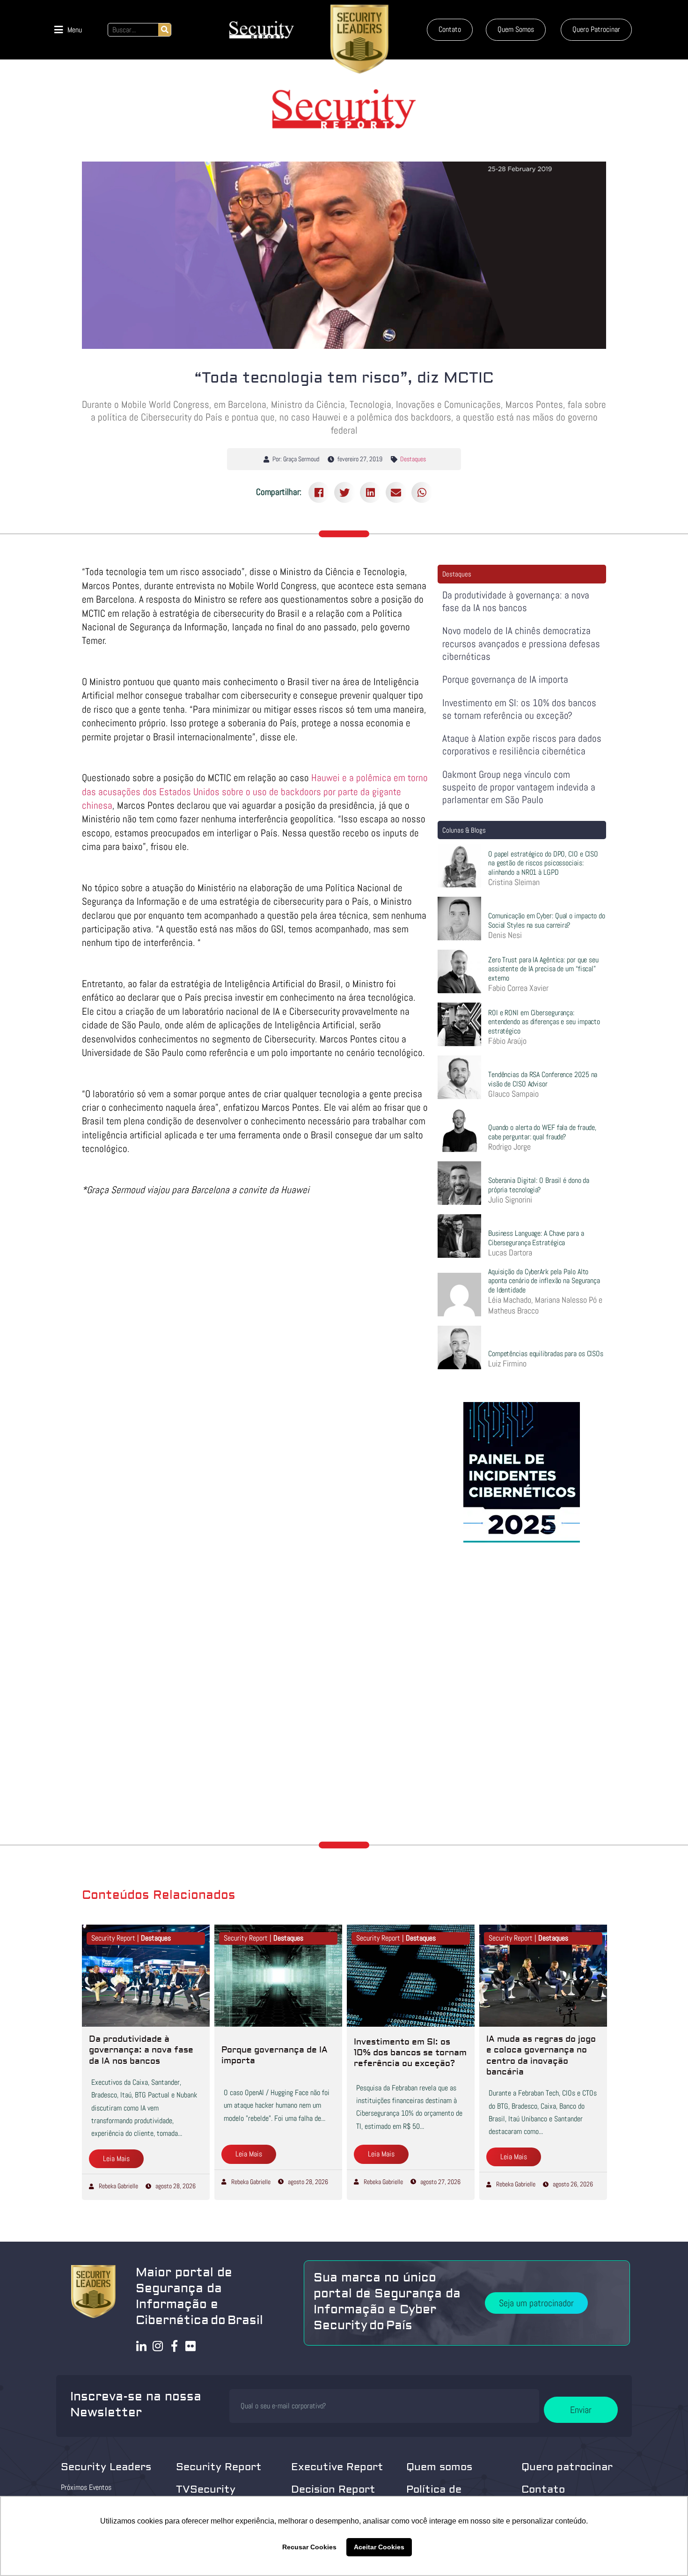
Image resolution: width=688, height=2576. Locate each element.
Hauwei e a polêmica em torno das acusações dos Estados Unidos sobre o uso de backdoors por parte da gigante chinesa (255, 791)
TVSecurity (206, 2489)
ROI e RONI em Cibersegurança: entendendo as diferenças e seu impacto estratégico (544, 1022)
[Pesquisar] (165, 30)
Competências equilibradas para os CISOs (546, 1354)
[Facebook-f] (174, 2346)
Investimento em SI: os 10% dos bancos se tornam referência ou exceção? (519, 709)
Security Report (219, 2467)
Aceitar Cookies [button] (379, 2547)
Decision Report (333, 2489)
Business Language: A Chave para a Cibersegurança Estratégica (536, 1238)
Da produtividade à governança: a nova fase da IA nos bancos (516, 601)
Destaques (413, 459)
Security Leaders (106, 2467)
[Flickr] (191, 2346)
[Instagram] (158, 2346)
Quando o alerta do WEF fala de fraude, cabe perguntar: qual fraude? (542, 1132)
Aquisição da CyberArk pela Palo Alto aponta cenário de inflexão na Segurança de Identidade (544, 1281)
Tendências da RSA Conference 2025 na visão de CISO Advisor (543, 1079)
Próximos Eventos (86, 2487)
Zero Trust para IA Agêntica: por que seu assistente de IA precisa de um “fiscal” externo (543, 969)
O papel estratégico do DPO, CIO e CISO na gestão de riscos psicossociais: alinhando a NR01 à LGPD (543, 863)
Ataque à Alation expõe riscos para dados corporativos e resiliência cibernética (522, 745)
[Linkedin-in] (142, 2346)
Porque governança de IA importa (505, 679)
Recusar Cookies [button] (309, 2547)
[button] (68, 30)
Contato (543, 2489)
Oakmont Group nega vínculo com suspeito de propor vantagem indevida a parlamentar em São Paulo (519, 787)
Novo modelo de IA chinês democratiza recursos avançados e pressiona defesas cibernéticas (521, 643)
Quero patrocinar (567, 2467)
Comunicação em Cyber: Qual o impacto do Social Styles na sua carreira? (547, 920)
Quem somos (439, 2467)
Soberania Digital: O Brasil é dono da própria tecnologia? (539, 1185)
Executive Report (337, 2467)
